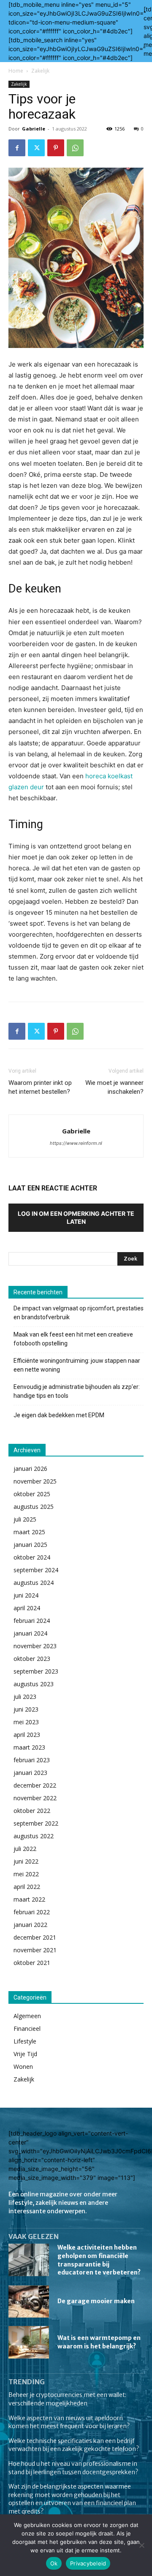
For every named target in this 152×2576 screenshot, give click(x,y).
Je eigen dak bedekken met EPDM (59, 1415)
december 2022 (35, 1785)
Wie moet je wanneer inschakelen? (114, 1087)
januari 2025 (30, 1545)
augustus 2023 (34, 1684)
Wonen (23, 2067)
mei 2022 (26, 1874)
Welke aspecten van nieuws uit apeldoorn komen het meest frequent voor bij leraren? (69, 2422)
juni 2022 (26, 1861)
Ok (54, 2563)
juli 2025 (25, 1519)
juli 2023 (25, 1697)
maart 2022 (29, 1899)
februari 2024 (32, 1621)
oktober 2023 (32, 1659)
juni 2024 (26, 1595)
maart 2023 (29, 1747)
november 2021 (35, 1950)
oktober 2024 (32, 1557)
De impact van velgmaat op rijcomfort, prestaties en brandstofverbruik (79, 1313)
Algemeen (27, 2016)
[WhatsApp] (75, 148)
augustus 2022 (34, 1836)
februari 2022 (32, 1912)
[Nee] (141, 2545)
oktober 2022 (32, 1811)
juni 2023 (26, 1709)
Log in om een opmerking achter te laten (76, 1217)
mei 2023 (26, 1722)
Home (16, 71)
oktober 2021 (32, 1963)
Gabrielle (34, 129)
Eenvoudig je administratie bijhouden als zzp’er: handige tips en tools (77, 1391)
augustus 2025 (34, 1507)
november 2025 (35, 1481)
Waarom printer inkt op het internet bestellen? (40, 1087)
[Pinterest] (56, 148)
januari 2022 (30, 1925)
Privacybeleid (88, 2563)
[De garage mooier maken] (29, 2302)
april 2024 (27, 1608)
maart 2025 (29, 1532)
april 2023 (27, 1735)
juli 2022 (25, 1849)
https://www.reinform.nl (76, 1143)
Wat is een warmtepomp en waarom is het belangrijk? (99, 2342)
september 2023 (36, 1671)
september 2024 (36, 1570)
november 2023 (35, 1646)
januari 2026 (30, 1469)
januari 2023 (30, 1773)
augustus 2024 (34, 1583)
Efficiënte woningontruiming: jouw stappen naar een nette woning (77, 1365)
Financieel (27, 2028)
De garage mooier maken (96, 2301)
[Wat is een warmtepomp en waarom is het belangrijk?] (29, 2342)
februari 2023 (32, 1760)
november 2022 (35, 1798)
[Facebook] (17, 148)
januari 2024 (30, 1633)
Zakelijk (40, 71)
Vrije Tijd (25, 2054)
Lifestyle (25, 2041)
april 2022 (27, 1887)
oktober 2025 (32, 1494)
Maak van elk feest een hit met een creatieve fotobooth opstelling (73, 1339)
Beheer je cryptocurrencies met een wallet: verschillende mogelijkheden (67, 2399)
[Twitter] (36, 148)
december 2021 (35, 1937)
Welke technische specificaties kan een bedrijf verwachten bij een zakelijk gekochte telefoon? (74, 2445)
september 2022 (36, 1823)
